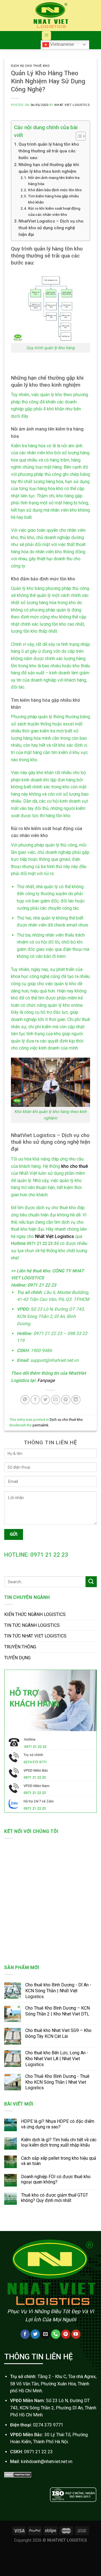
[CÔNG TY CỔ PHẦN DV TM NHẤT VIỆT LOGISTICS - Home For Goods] (50, 16)
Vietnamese (62, 44)
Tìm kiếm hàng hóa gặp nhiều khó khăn (53, 199)
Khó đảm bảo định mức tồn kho (55, 190)
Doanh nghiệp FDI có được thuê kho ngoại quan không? (56, 2179)
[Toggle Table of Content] (78, 136)
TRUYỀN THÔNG (20, 1647)
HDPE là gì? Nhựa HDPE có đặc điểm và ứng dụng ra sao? (58, 2124)
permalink (40, 1425)
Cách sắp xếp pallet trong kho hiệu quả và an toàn (59, 2161)
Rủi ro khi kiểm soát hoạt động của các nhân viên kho (54, 211)
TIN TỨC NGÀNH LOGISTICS (32, 1625)
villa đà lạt (87, 2508)
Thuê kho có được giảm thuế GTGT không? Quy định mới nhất (55, 2198)
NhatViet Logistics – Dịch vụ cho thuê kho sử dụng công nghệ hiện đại (51, 228)
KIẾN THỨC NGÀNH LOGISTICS (35, 1614)
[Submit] (91, 1582)
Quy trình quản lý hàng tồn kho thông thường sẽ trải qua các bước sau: (49, 151)
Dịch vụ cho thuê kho (30, 66)
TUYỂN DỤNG (17, 1658)
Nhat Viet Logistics (72, 105)
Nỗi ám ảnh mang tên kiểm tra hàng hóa (54, 181)
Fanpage (45, 1380)
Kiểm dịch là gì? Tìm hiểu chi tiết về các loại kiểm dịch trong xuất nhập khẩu (59, 2142)
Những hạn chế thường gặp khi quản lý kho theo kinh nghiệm (49, 168)
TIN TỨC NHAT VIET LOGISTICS (35, 1636)
